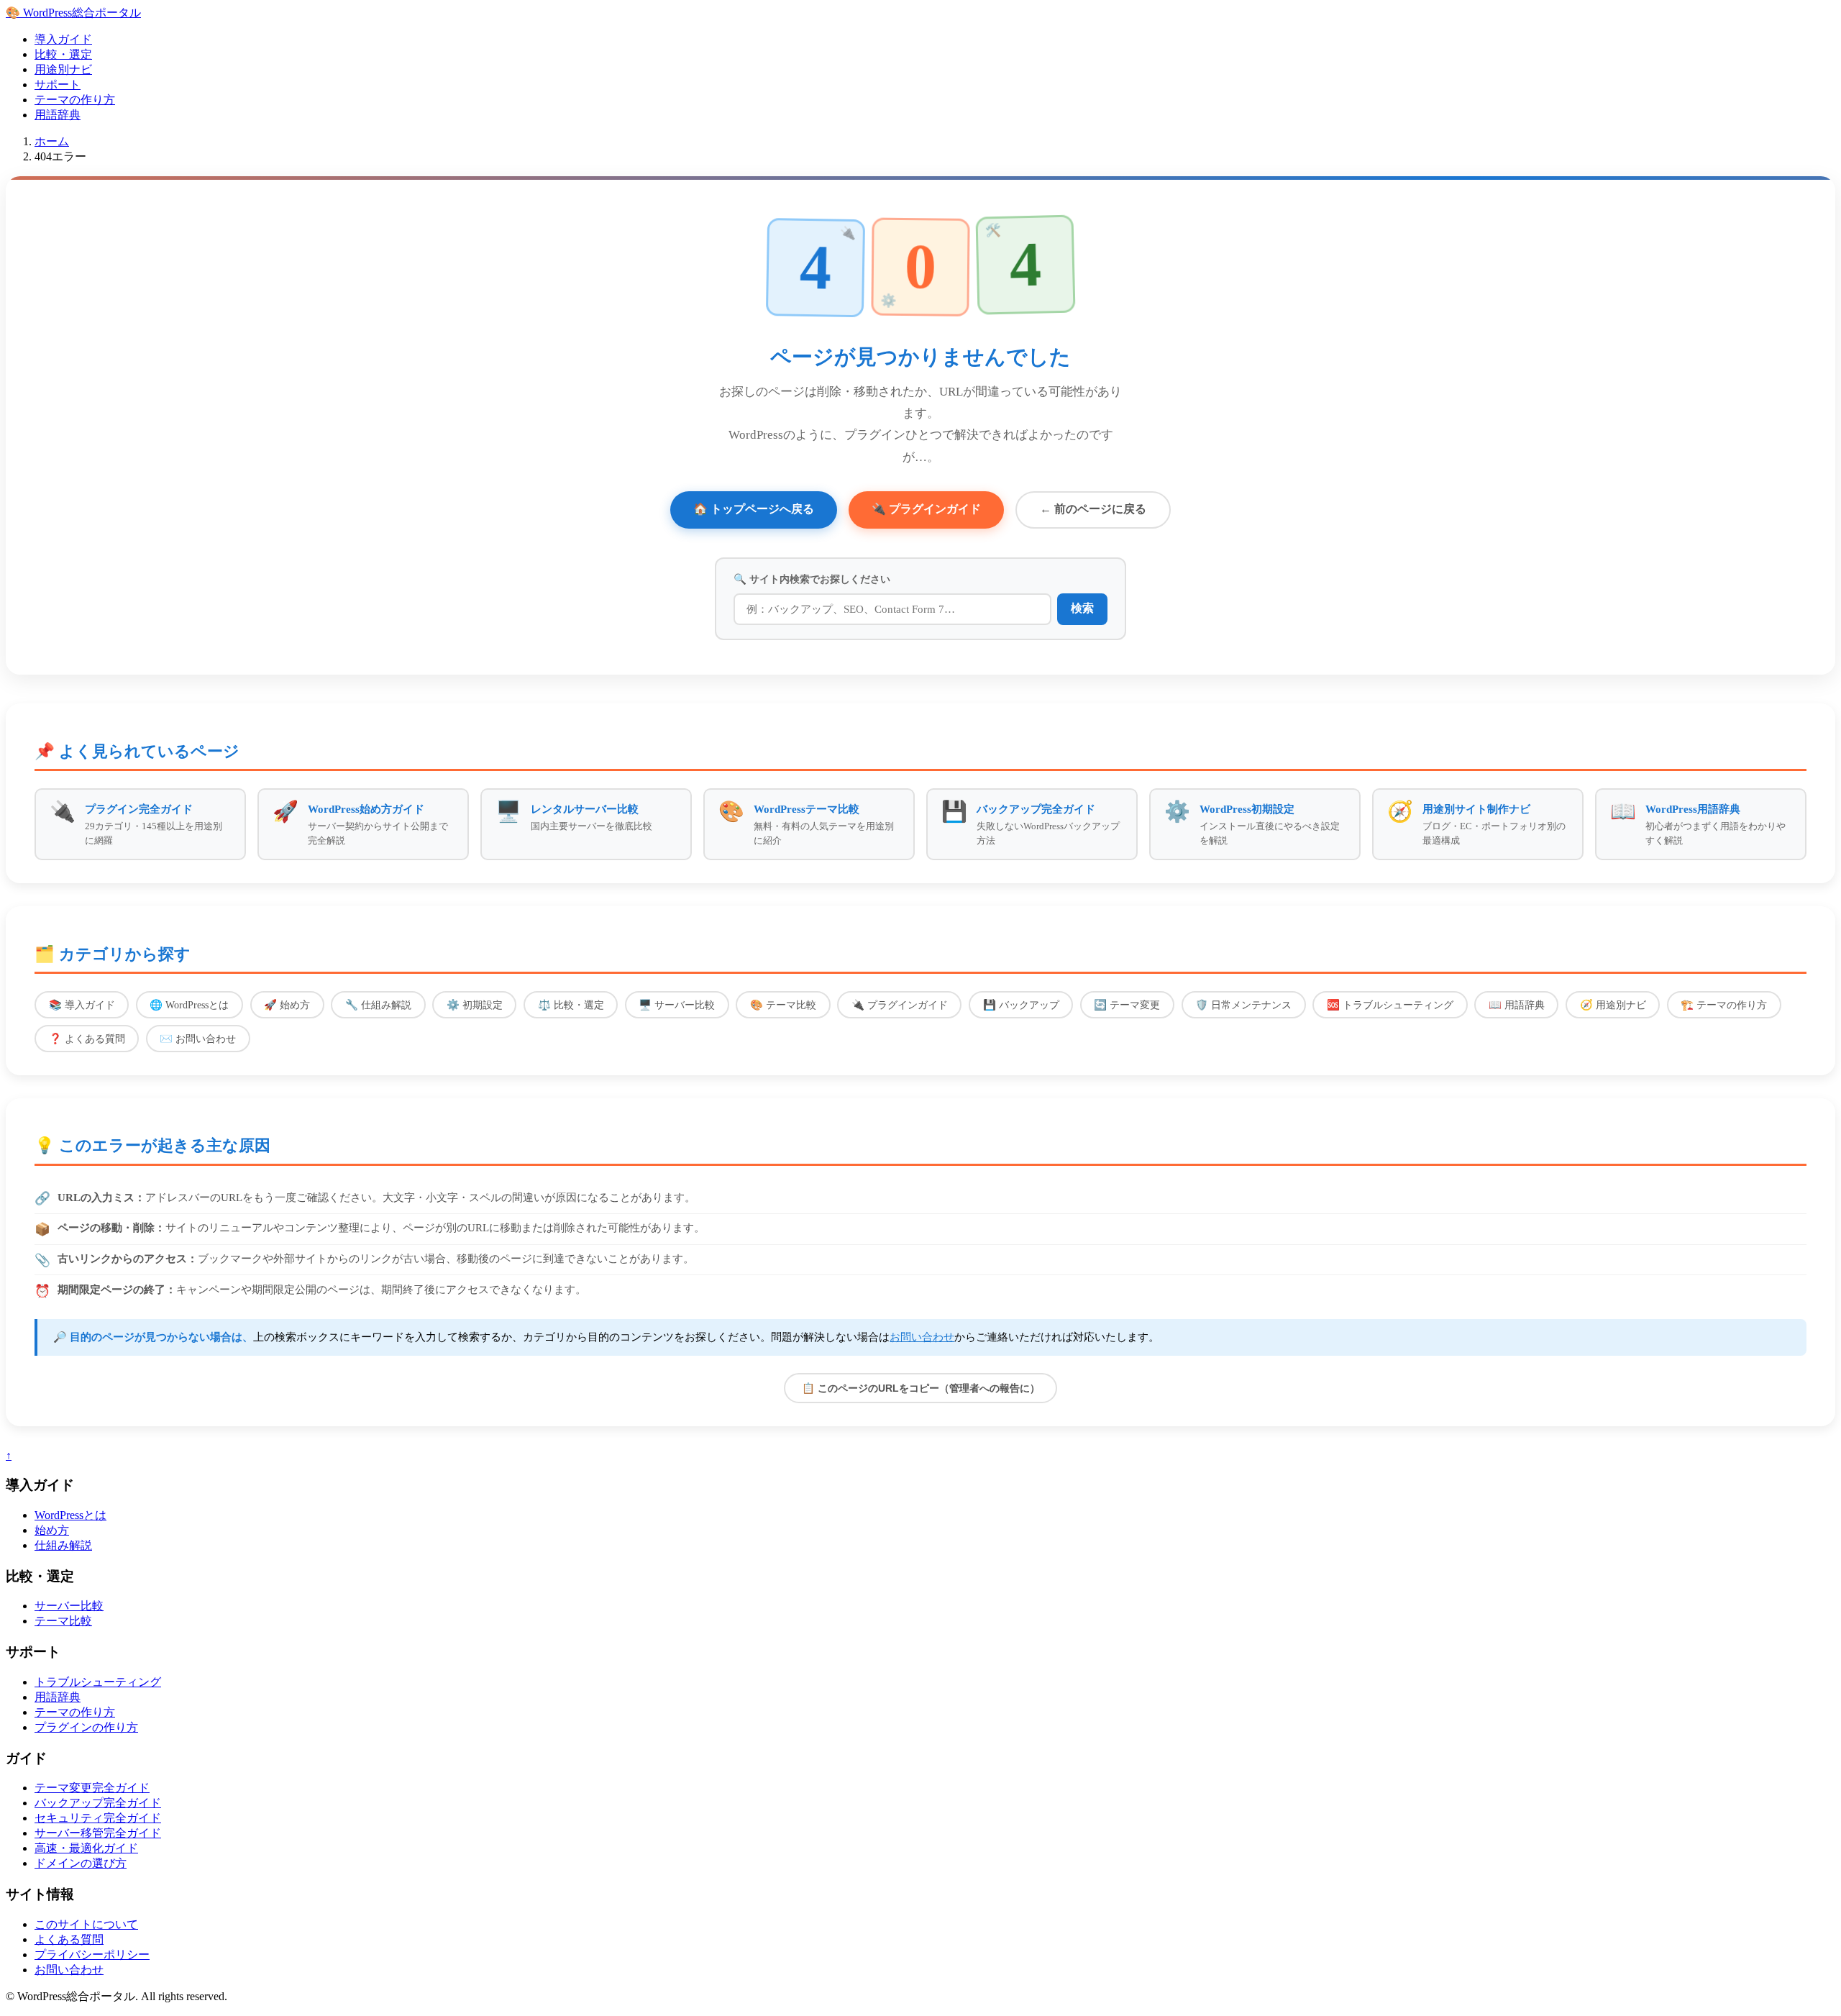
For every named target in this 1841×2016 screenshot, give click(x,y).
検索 (1082, 608)
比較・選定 (63, 54)
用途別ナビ (63, 69)
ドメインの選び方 (81, 1863)
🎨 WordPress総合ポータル (73, 13)
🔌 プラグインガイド (926, 509)
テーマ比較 (63, 1621)
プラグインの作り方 (86, 1727)
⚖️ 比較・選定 (571, 1005)
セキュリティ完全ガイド (98, 1818)
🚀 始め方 (287, 1005)
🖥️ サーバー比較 (677, 1005)
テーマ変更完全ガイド (92, 1788)
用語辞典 (58, 115)
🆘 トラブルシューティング (1390, 1005)
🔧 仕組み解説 (378, 1005)
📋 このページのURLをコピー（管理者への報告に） (921, 1388)
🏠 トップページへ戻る (754, 509)
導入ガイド (63, 39)
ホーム (52, 141)
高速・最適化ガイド (86, 1848)
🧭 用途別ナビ (1613, 1005)
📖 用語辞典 (1517, 1005)
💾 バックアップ (1021, 1005)
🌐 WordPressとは (189, 1005)
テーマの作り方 (75, 100)
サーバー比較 (69, 1606)
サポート (58, 85)
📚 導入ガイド (82, 1005)
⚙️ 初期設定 (475, 1005)
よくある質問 (69, 1939)
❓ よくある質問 (87, 1039)
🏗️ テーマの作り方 (1724, 1005)
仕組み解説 (63, 1545)
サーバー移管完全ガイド (98, 1833)
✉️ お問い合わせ (198, 1039)
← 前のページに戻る (1093, 509)
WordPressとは (70, 1515)
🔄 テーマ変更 (1127, 1005)
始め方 (52, 1530)
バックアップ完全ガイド (98, 1803)
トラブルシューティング (98, 1682)
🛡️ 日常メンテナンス (1243, 1005)
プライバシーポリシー (92, 1955)
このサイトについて (86, 1924)
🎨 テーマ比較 (783, 1005)
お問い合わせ (922, 1337)
